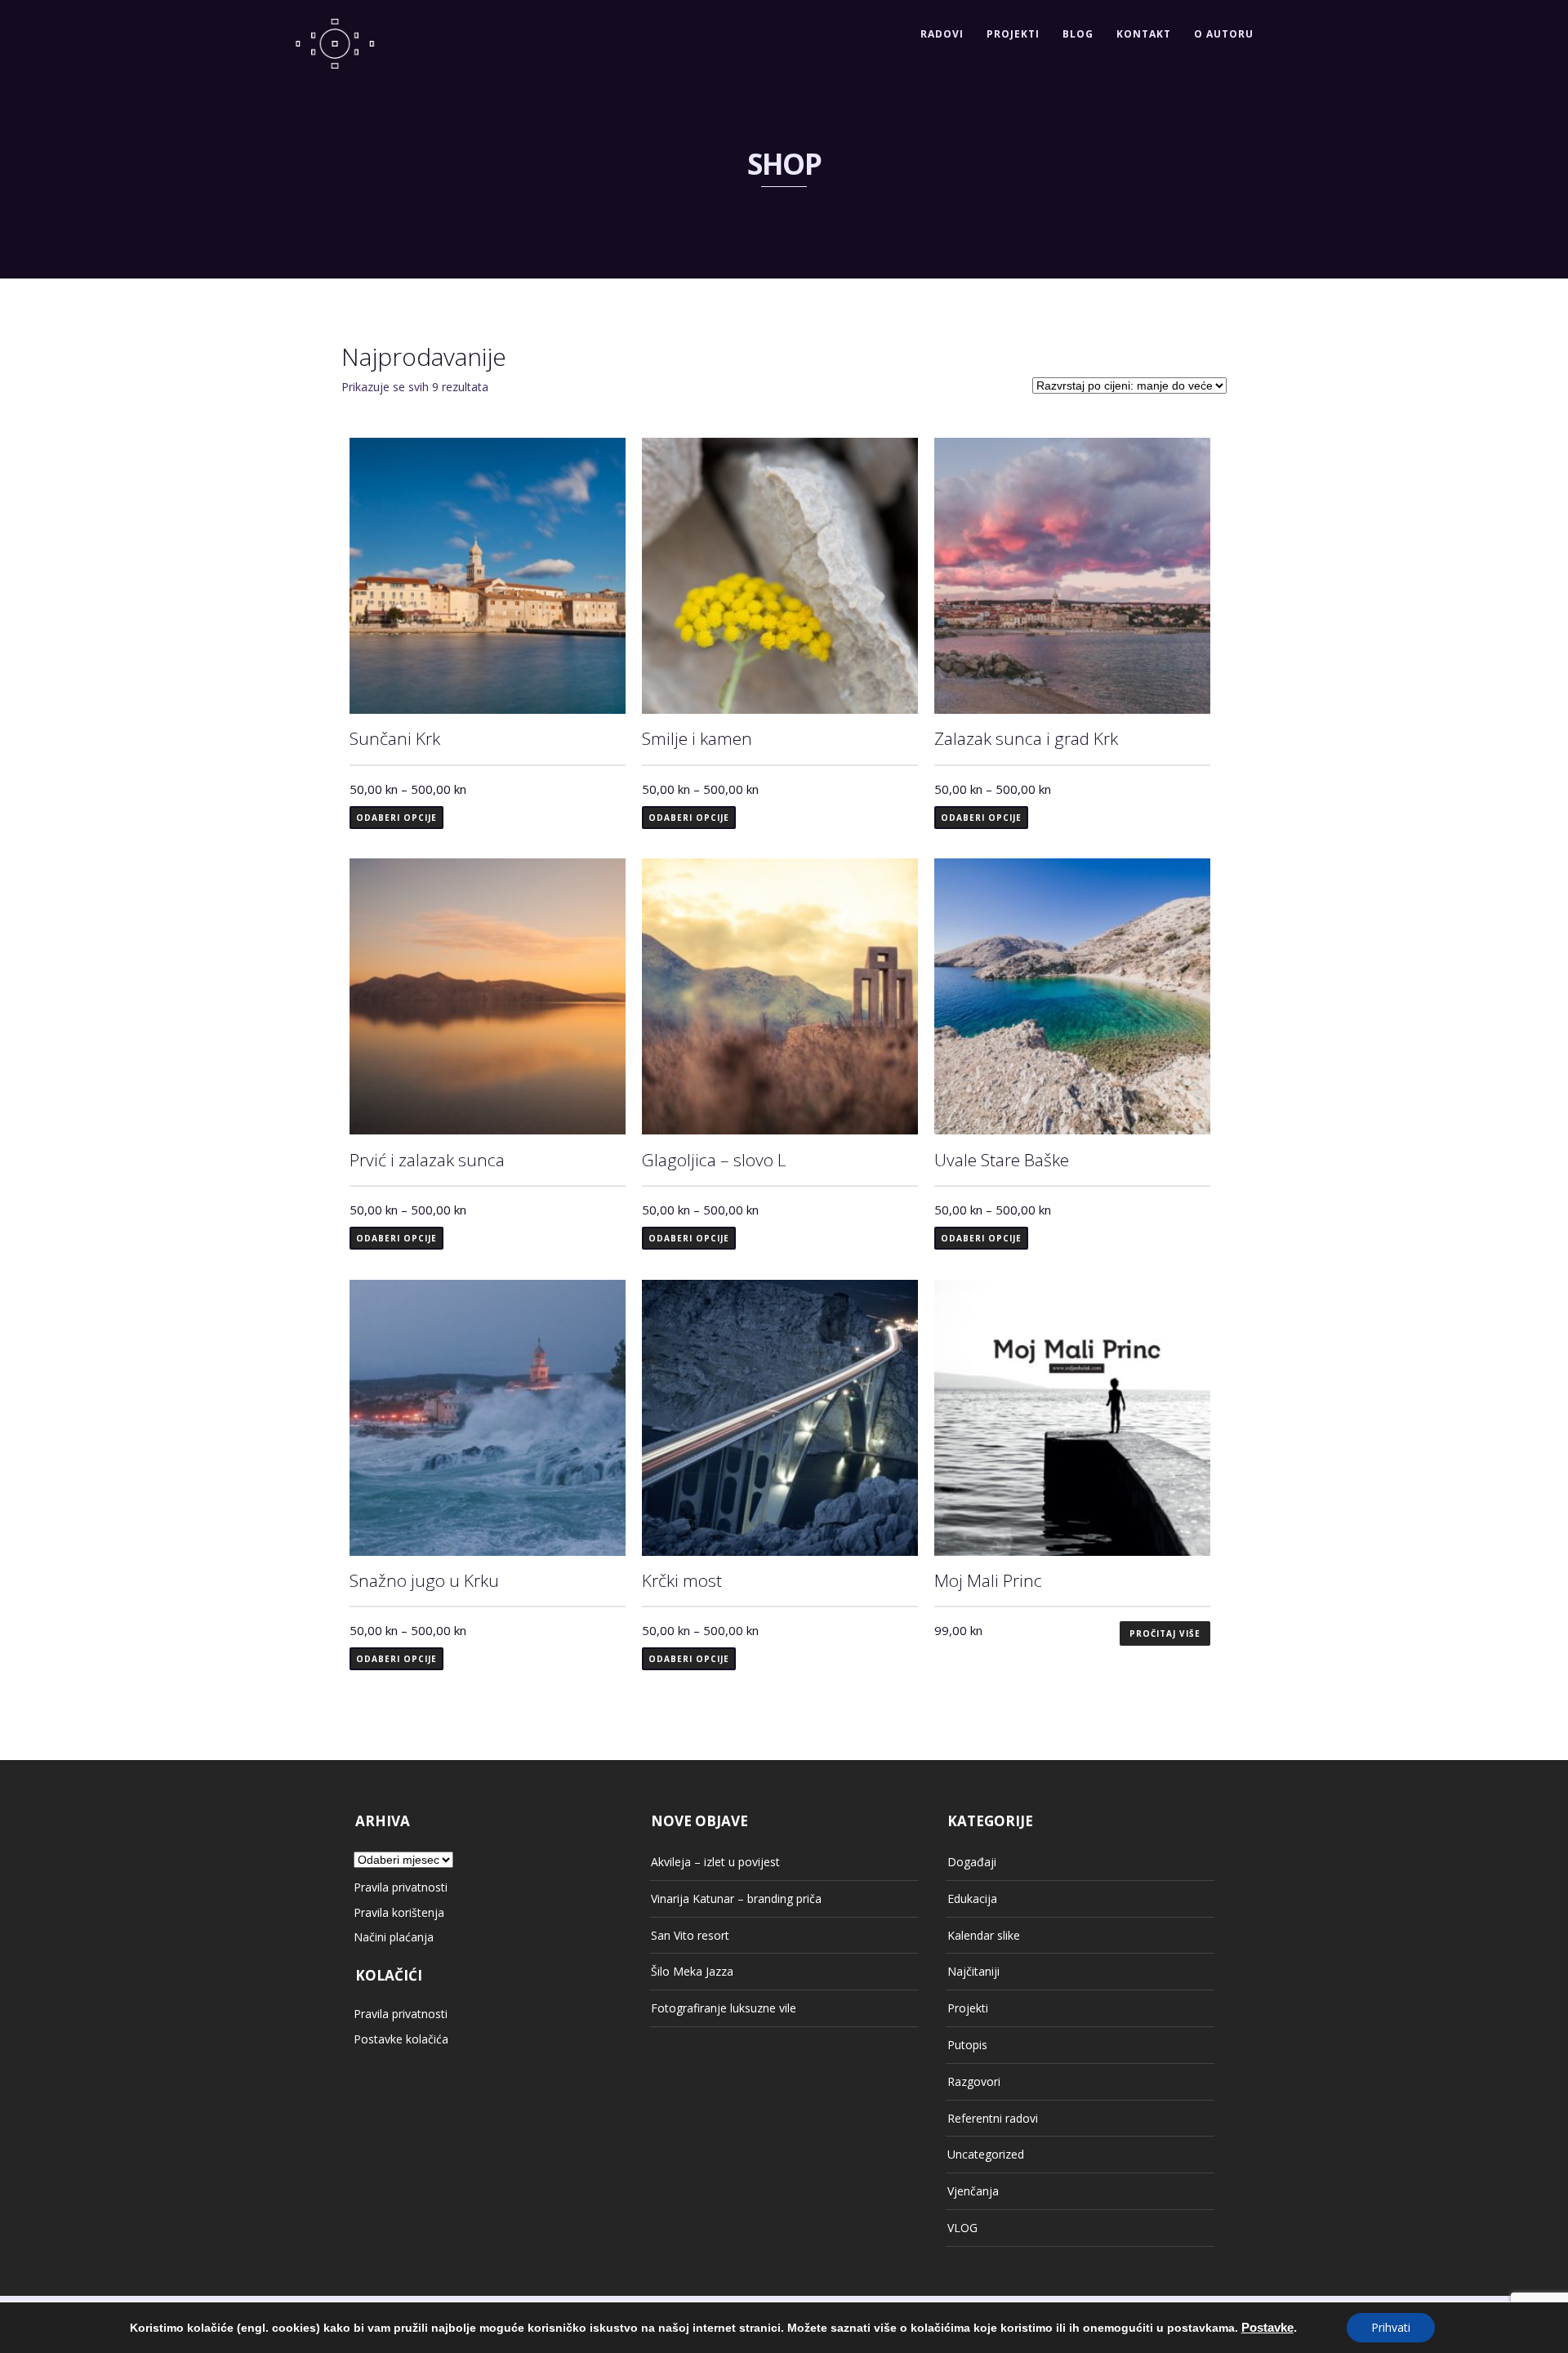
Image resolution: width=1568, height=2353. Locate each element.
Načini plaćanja (394, 1937)
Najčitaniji (973, 1971)
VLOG (962, 2228)
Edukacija (972, 1898)
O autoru (1224, 34)
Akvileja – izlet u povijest (715, 1862)
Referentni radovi (993, 2118)
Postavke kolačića (401, 2039)
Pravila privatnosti (401, 1887)
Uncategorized (986, 2154)
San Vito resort (690, 1935)
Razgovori (974, 2081)
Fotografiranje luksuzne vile (724, 2008)
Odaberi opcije (396, 818)
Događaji (972, 1862)
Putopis (967, 2045)
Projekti (1013, 34)
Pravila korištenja (399, 1912)
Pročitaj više (1165, 1633)
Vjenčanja (973, 2191)
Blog (1078, 34)
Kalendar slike (984, 1935)
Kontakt (1144, 34)
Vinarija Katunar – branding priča (736, 1898)
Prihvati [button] (1391, 2327)
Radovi (942, 34)
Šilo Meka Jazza (692, 1971)
